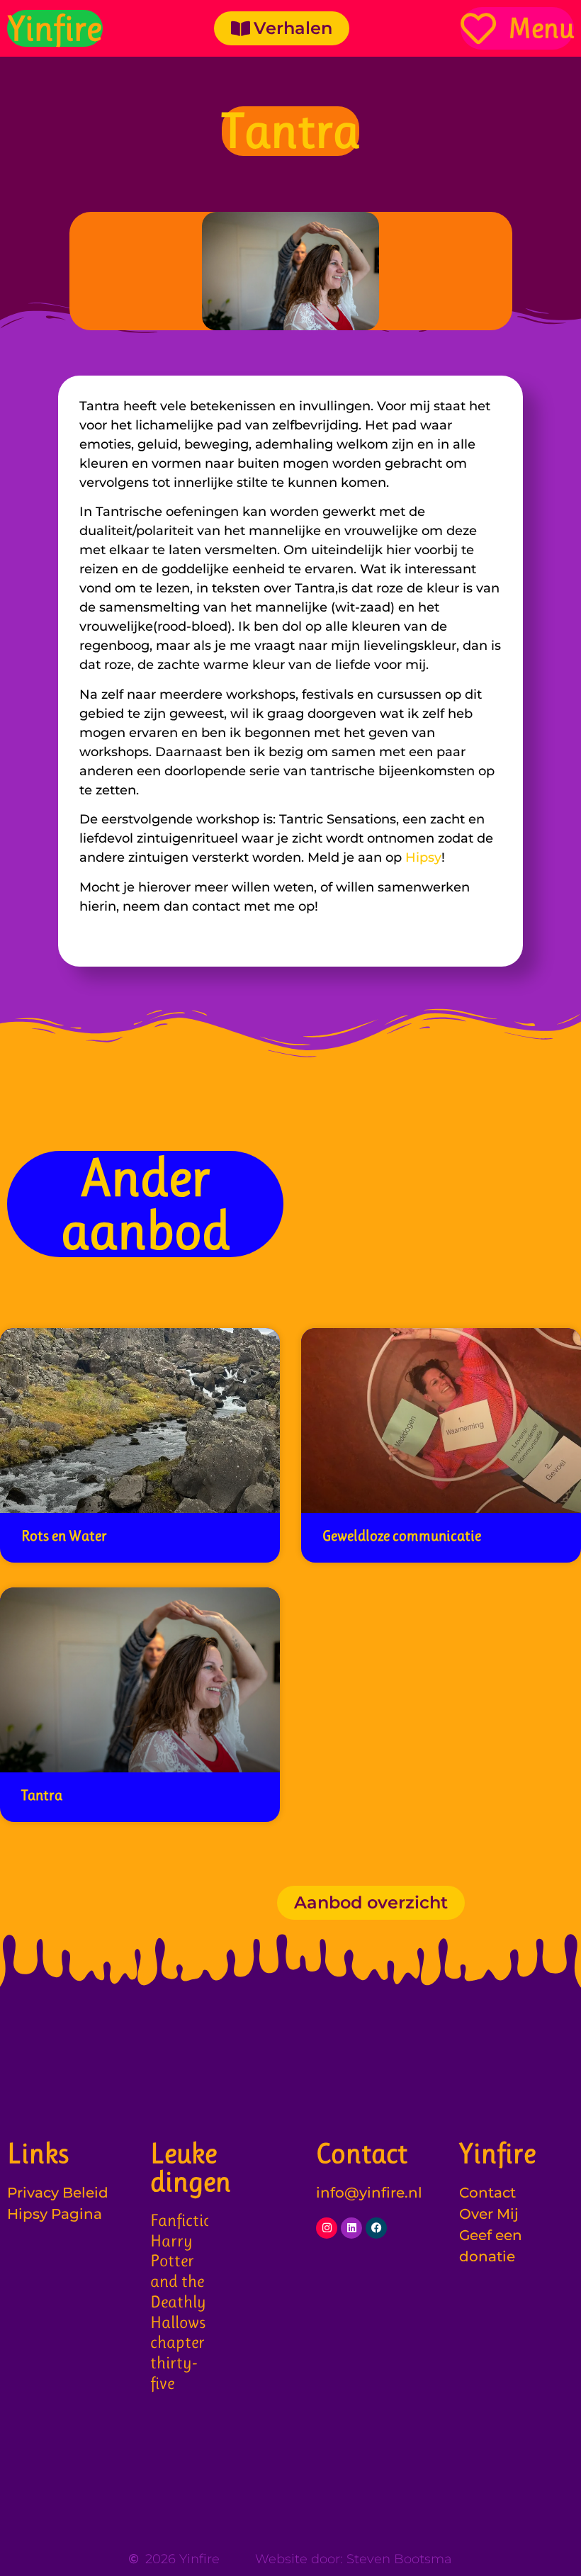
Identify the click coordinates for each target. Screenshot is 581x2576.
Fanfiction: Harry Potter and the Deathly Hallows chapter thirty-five (187, 2302)
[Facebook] (376, 2228)
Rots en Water (64, 1536)
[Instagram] (327, 2228)
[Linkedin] (351, 2228)
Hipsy (423, 857)
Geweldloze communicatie (402, 1536)
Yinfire (55, 28)
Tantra (42, 1795)
